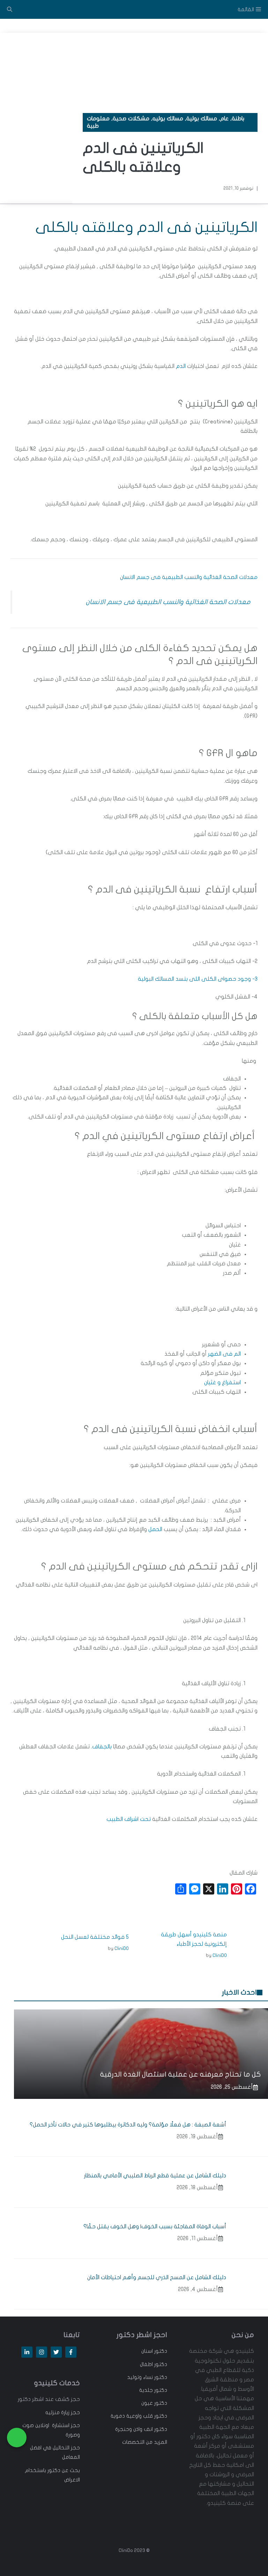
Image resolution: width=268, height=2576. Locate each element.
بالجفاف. (101, 1747)
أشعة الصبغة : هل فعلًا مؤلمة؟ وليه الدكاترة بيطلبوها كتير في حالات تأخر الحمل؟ (127, 2125)
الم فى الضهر (224, 1354)
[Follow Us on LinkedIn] (27, 2352)
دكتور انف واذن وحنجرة (141, 2429)
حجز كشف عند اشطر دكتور (49, 2399)
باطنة (238, 119)
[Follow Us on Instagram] (42, 2352)
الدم (181, 366)
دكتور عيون (154, 2403)
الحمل (155, 1529)
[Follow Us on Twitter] (56, 2352)
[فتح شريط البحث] (10, 9)
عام (224, 119)
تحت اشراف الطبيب (129, 1819)
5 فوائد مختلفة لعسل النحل (95, 1937)
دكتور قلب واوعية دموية (139, 2416)
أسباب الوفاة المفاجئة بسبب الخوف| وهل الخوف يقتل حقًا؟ (155, 2227)
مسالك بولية (202, 119)
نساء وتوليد (140, 2377)
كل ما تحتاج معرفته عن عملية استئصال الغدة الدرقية (181, 2074)
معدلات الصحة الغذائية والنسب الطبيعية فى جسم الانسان (189, 577)
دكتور (160, 2351)
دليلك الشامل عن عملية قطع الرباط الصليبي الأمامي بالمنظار (155, 2176)
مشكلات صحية (131, 119)
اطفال (146, 2364)
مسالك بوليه (168, 119)
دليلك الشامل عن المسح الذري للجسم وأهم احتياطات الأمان (157, 2277)
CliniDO (220, 1955)
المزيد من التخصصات (145, 2442)
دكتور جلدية (153, 2390)
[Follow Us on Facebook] (71, 2352)
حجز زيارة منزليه (63, 2412)
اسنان (147, 2351)
